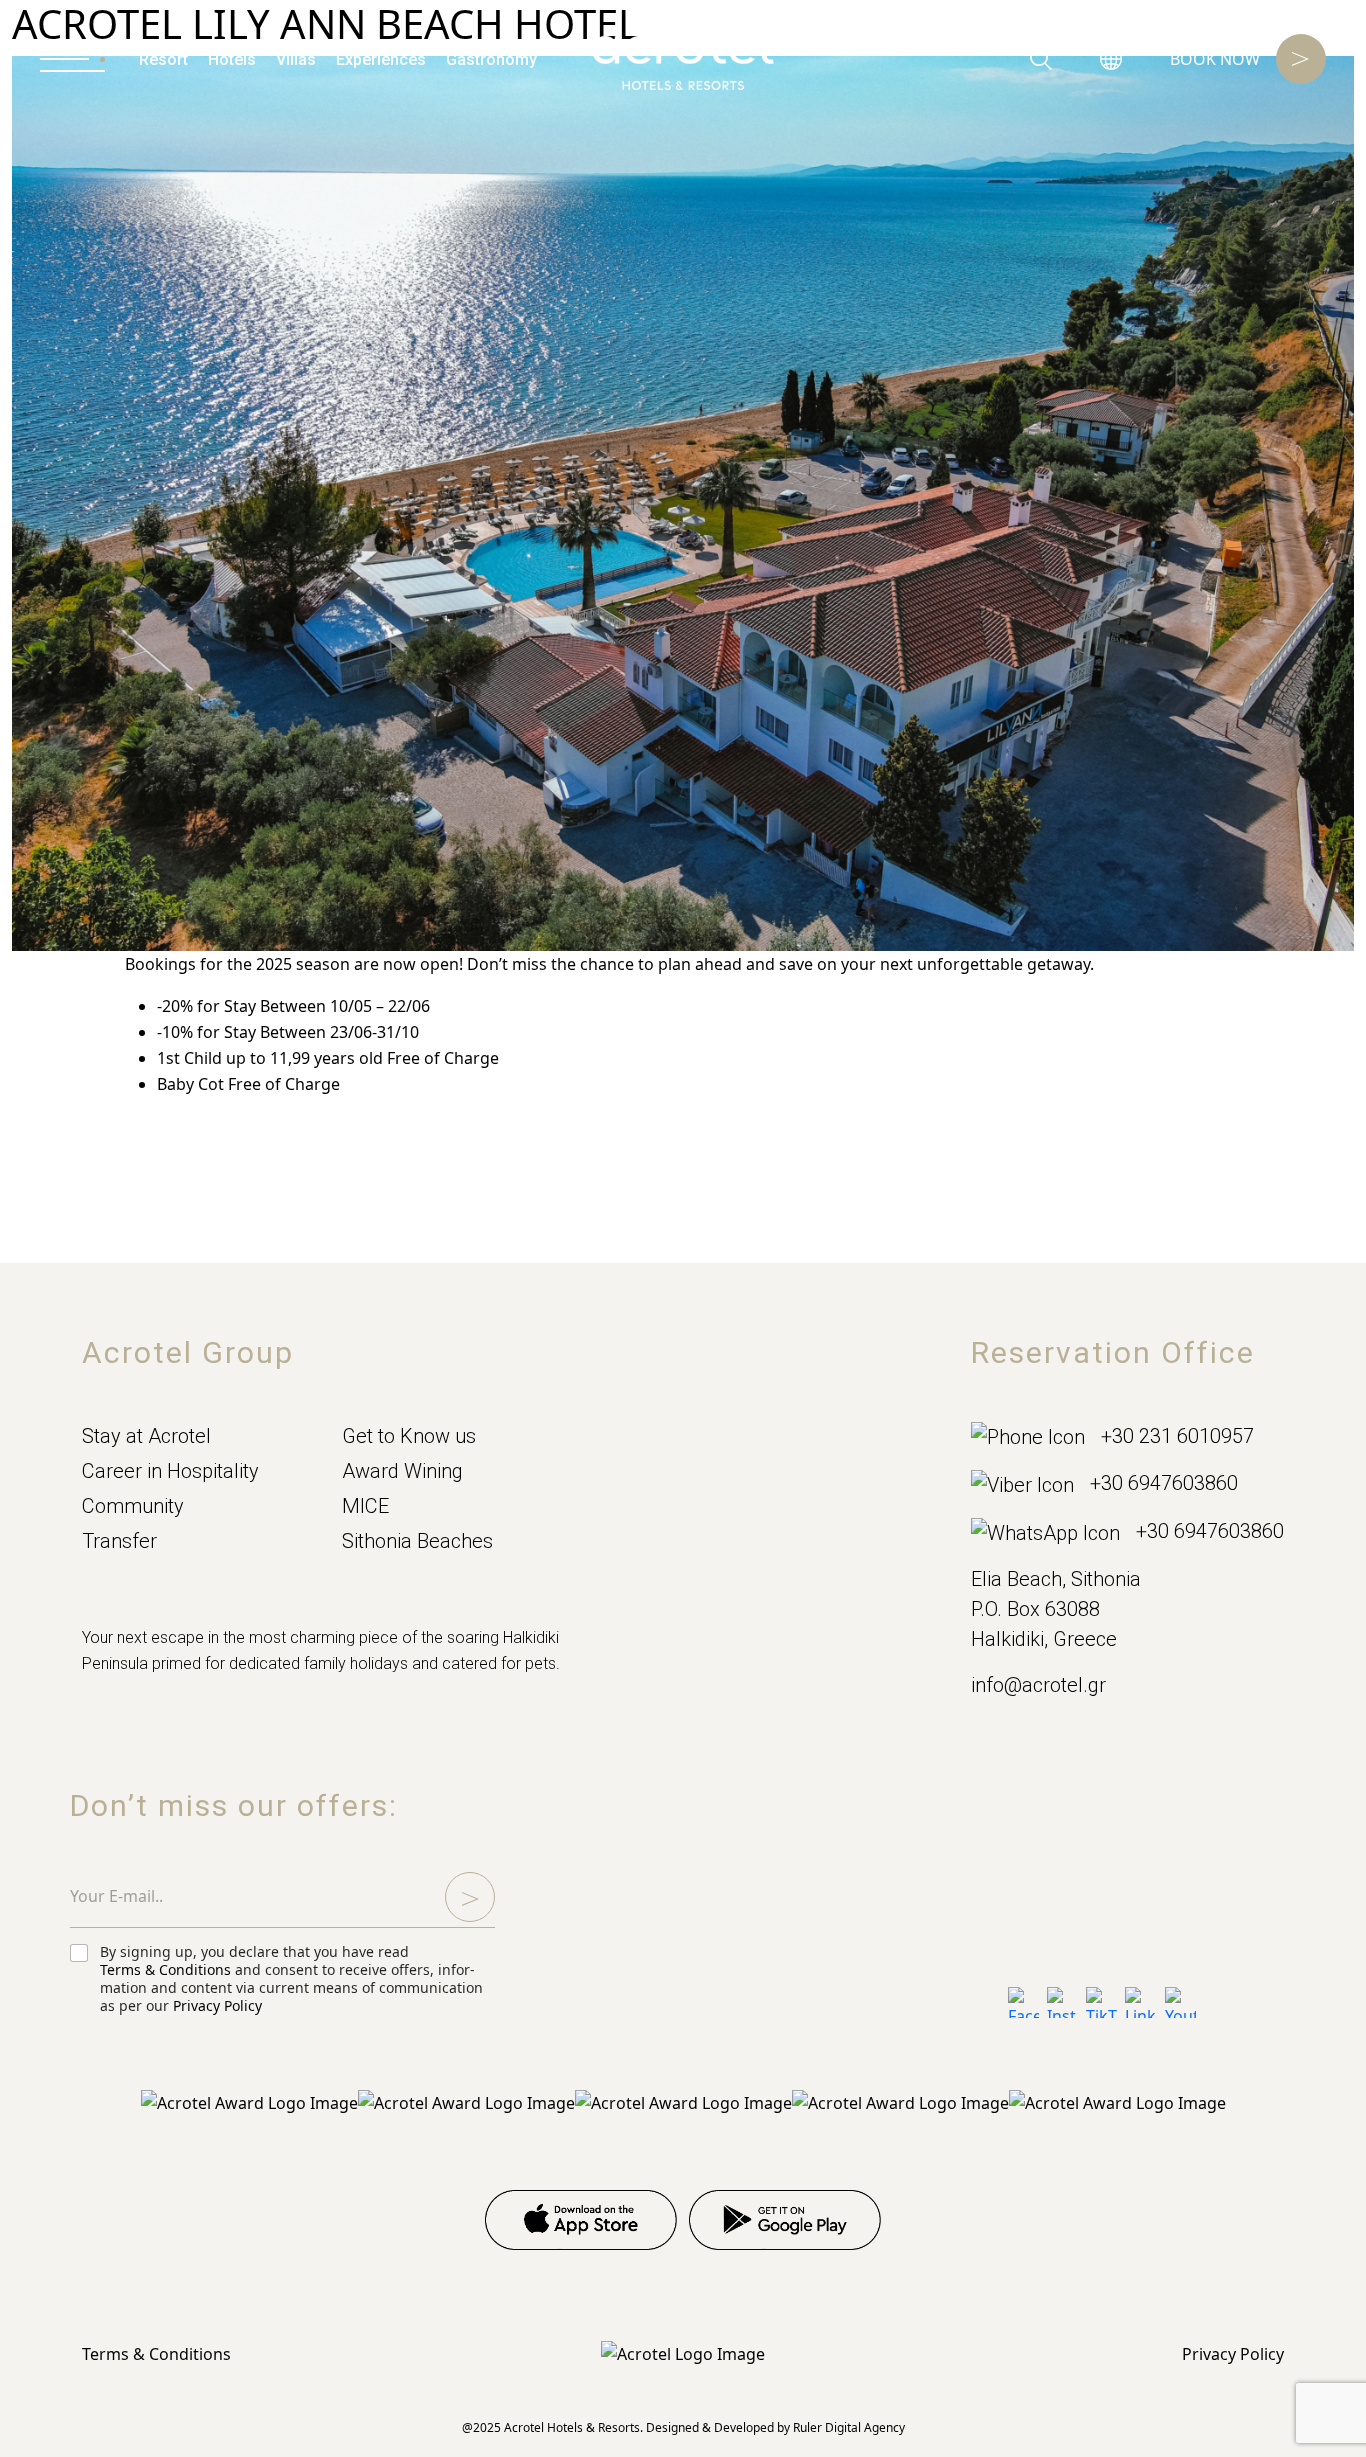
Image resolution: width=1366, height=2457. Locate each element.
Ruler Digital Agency (849, 2427)
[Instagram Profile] (1062, 2002)
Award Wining (402, 1471)
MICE (365, 1506)
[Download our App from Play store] (785, 2220)
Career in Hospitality (170, 1471)
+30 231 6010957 (1177, 1436)
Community (133, 1506)
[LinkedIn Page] (1140, 2002)
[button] (1111, 59)
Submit (470, 1897)
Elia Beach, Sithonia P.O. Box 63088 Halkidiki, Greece (1056, 1609)
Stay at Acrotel (146, 1436)
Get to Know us (409, 1436)
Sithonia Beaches (417, 1541)
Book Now (1215, 59)
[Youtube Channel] (1180, 2002)
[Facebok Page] (1023, 2002)
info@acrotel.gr (1038, 1685)
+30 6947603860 (1164, 1483)
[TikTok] (1101, 2002)
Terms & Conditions (165, 1970)
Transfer (119, 1541)
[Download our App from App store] (581, 2220)
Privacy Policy (217, 2006)
